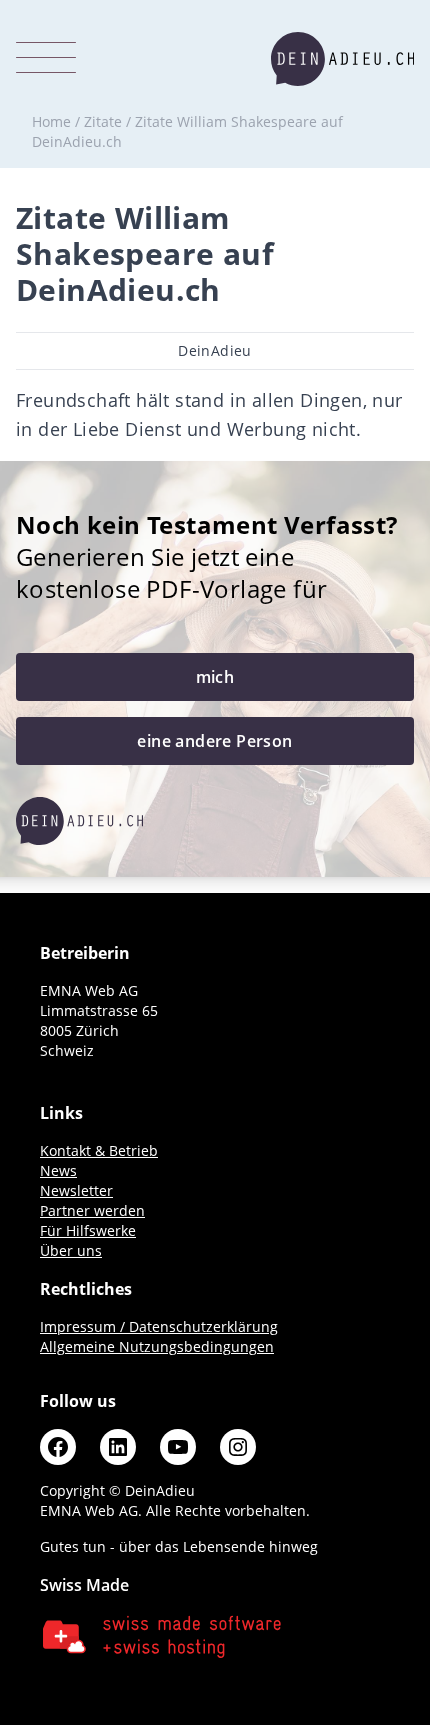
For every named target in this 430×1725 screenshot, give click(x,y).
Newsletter (76, 1190)
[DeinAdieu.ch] (342, 59)
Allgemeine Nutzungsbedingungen (157, 1346)
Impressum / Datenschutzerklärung (159, 1326)
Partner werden (92, 1210)
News (58, 1170)
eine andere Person (214, 741)
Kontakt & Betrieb (99, 1150)
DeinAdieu (215, 350)
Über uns (71, 1250)
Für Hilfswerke (88, 1230)
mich (215, 677)
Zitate (103, 121)
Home (51, 121)
